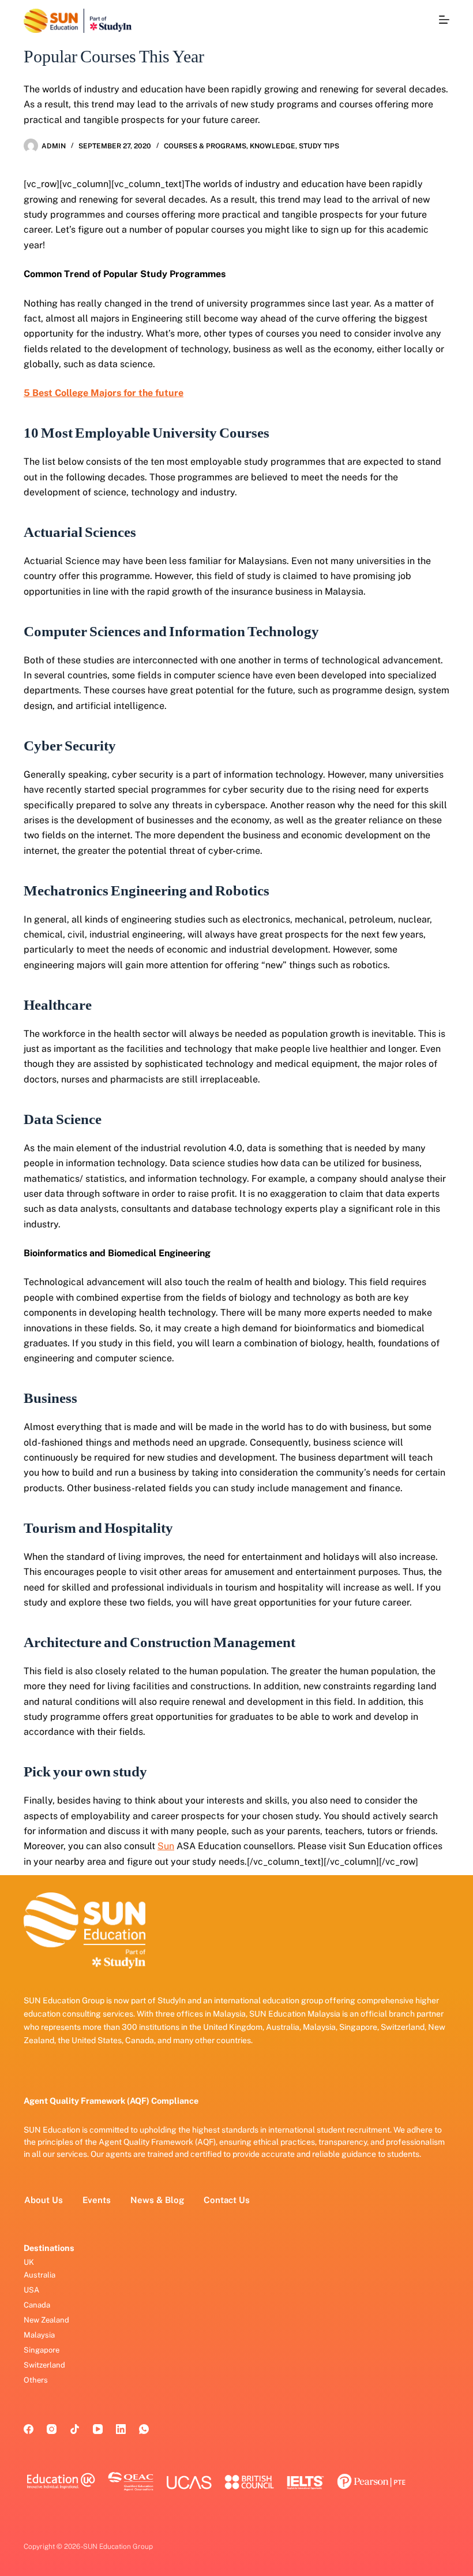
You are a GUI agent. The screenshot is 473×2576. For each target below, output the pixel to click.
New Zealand (46, 2320)
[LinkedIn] (121, 2429)
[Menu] (444, 20)
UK (29, 2262)
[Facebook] (29, 2429)
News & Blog (157, 2200)
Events (97, 2200)
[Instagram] (52, 2429)
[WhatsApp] (144, 2429)
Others (36, 2380)
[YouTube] (98, 2429)
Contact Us (227, 2200)
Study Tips (319, 146)
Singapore (42, 2350)
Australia (40, 2275)
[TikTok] (75, 2429)
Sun (166, 1846)
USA (31, 2290)
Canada (37, 2305)
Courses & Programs (205, 146)
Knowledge (273, 146)
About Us (44, 2200)
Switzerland (44, 2365)
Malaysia (39, 2335)
